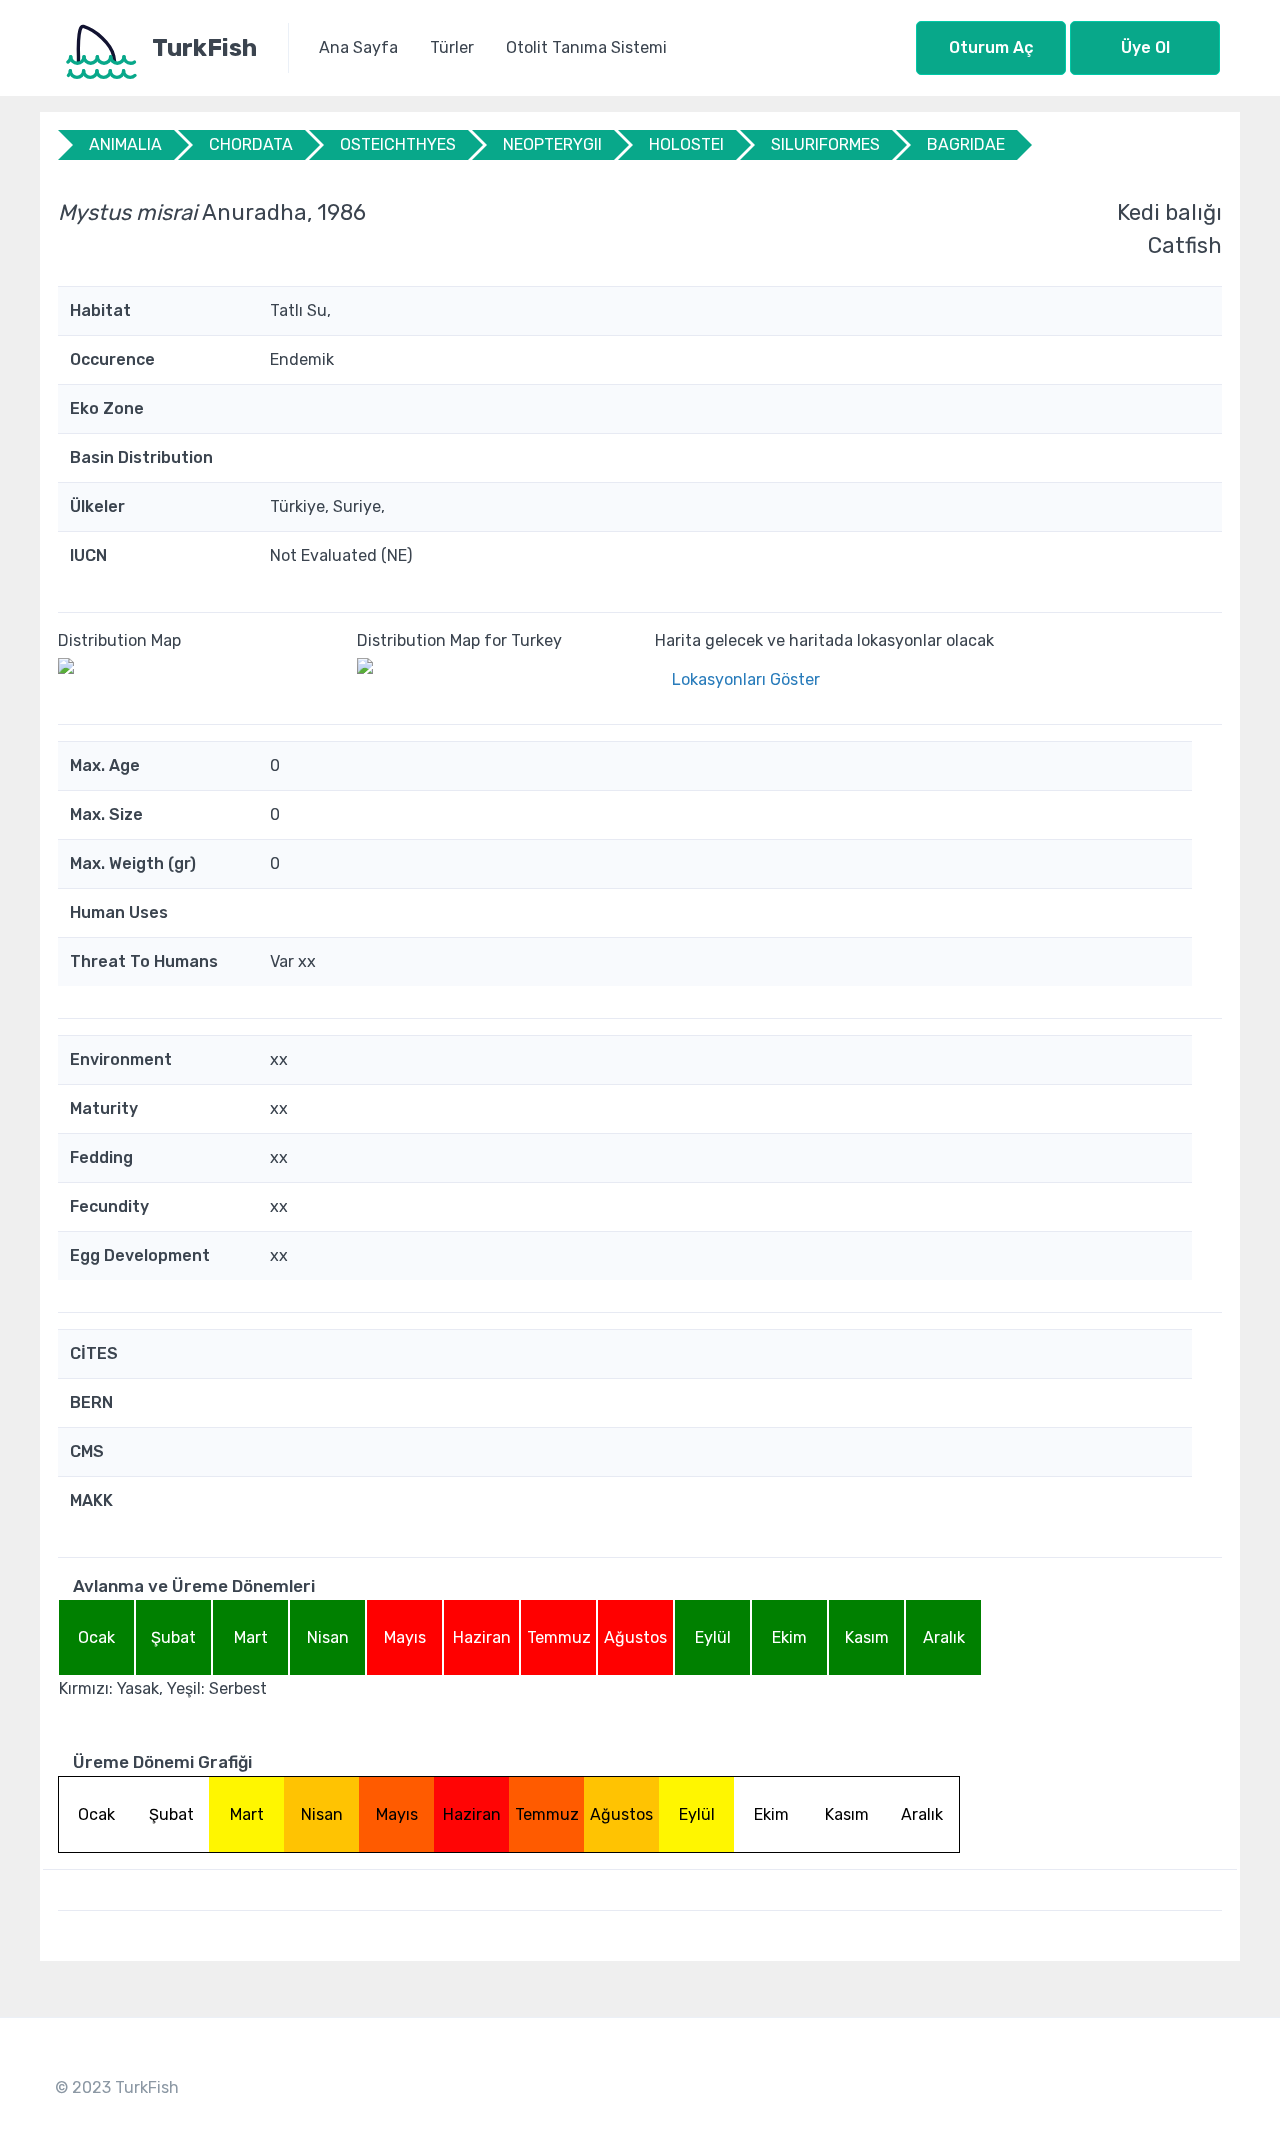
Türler (452, 47)
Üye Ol (1145, 47)
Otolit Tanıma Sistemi (586, 47)
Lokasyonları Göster (746, 679)
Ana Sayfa (358, 47)
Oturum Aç (991, 47)
